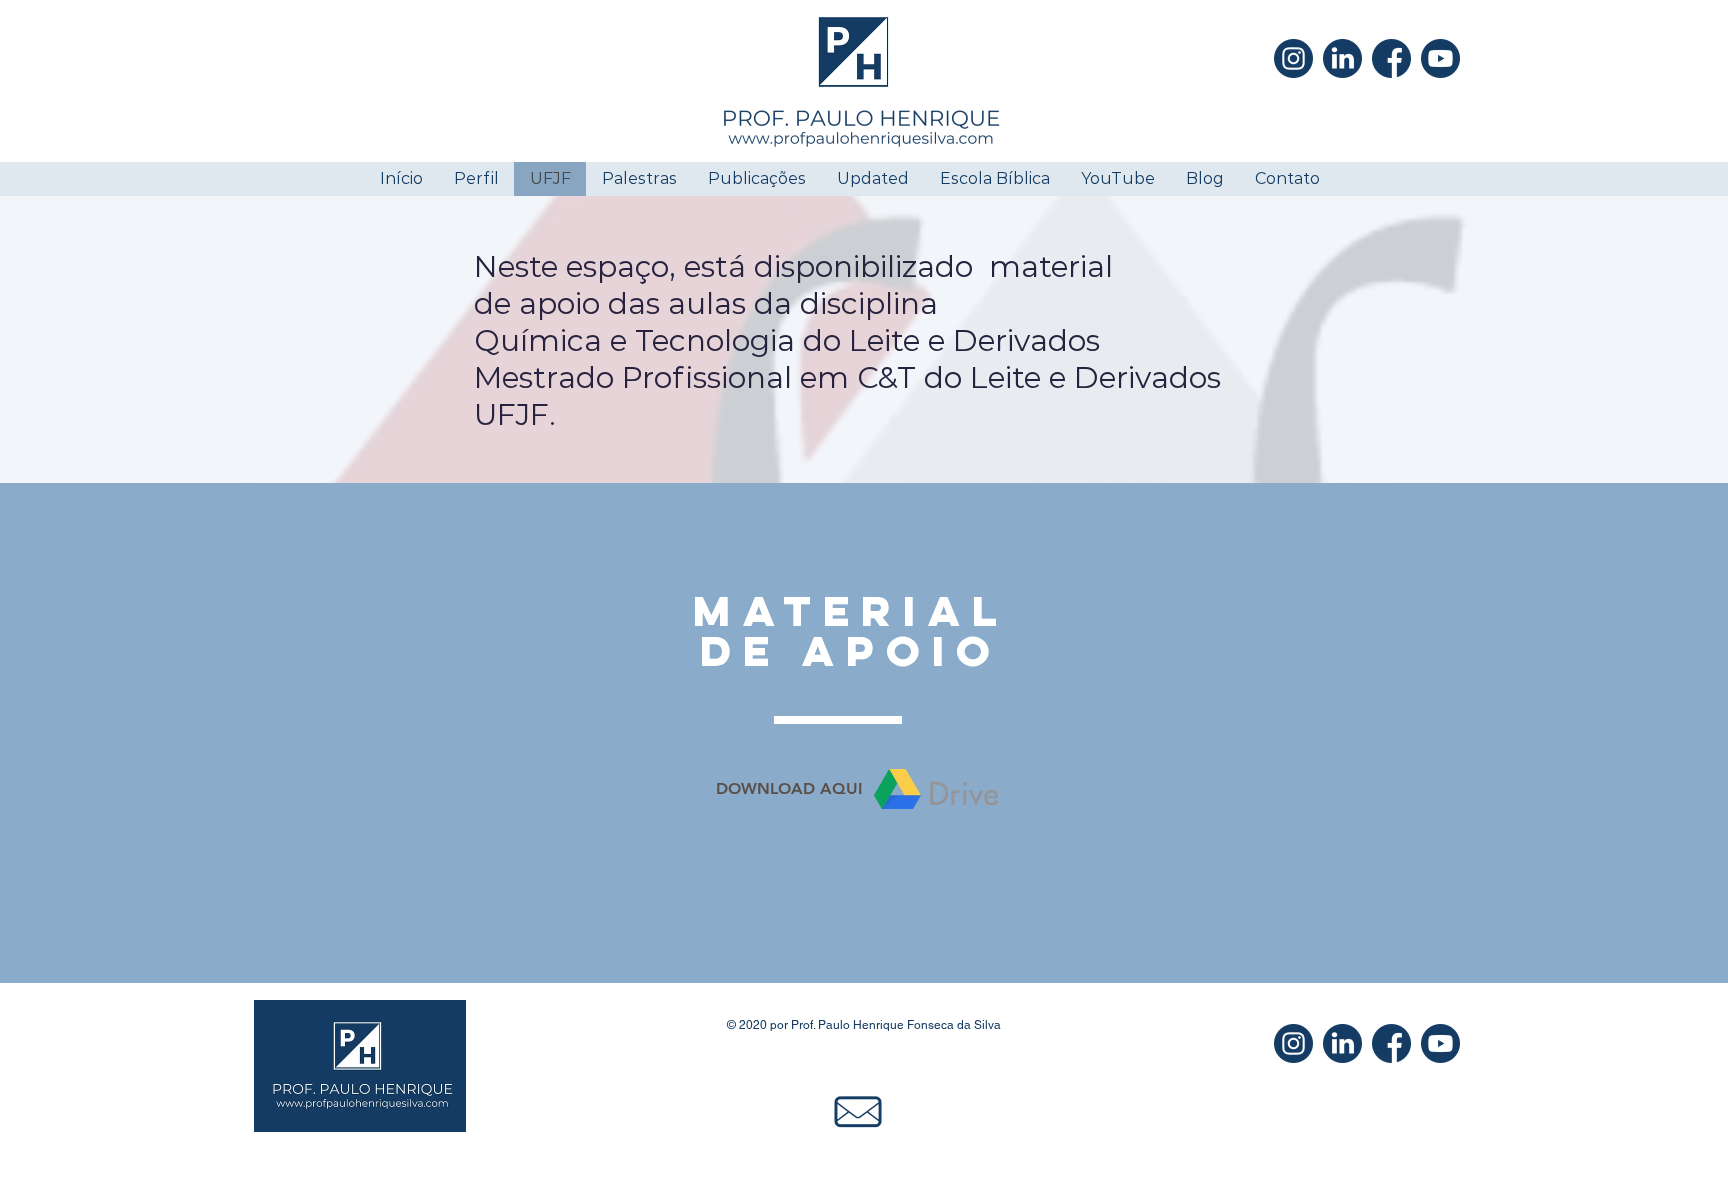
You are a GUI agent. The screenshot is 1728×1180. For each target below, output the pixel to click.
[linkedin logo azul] (1342, 58)
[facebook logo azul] (1391, 58)
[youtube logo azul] (1440, 58)
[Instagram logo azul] (1293, 58)
